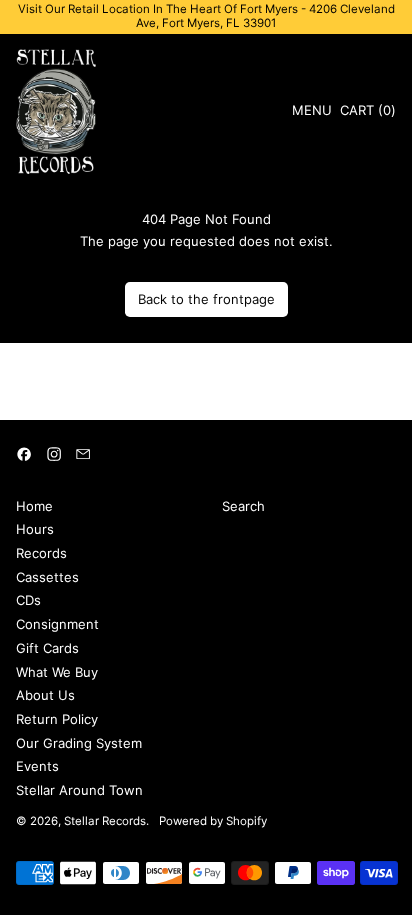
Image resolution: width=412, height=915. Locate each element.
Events (37, 766)
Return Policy (57, 719)
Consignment (57, 624)
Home (34, 506)
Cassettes (47, 577)
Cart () (367, 113)
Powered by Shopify (213, 821)
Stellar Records (105, 821)
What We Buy (57, 672)
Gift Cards (47, 648)
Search (243, 506)
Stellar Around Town (79, 790)
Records (41, 553)
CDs (28, 600)
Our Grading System (79, 743)
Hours (35, 529)
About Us (45, 695)
